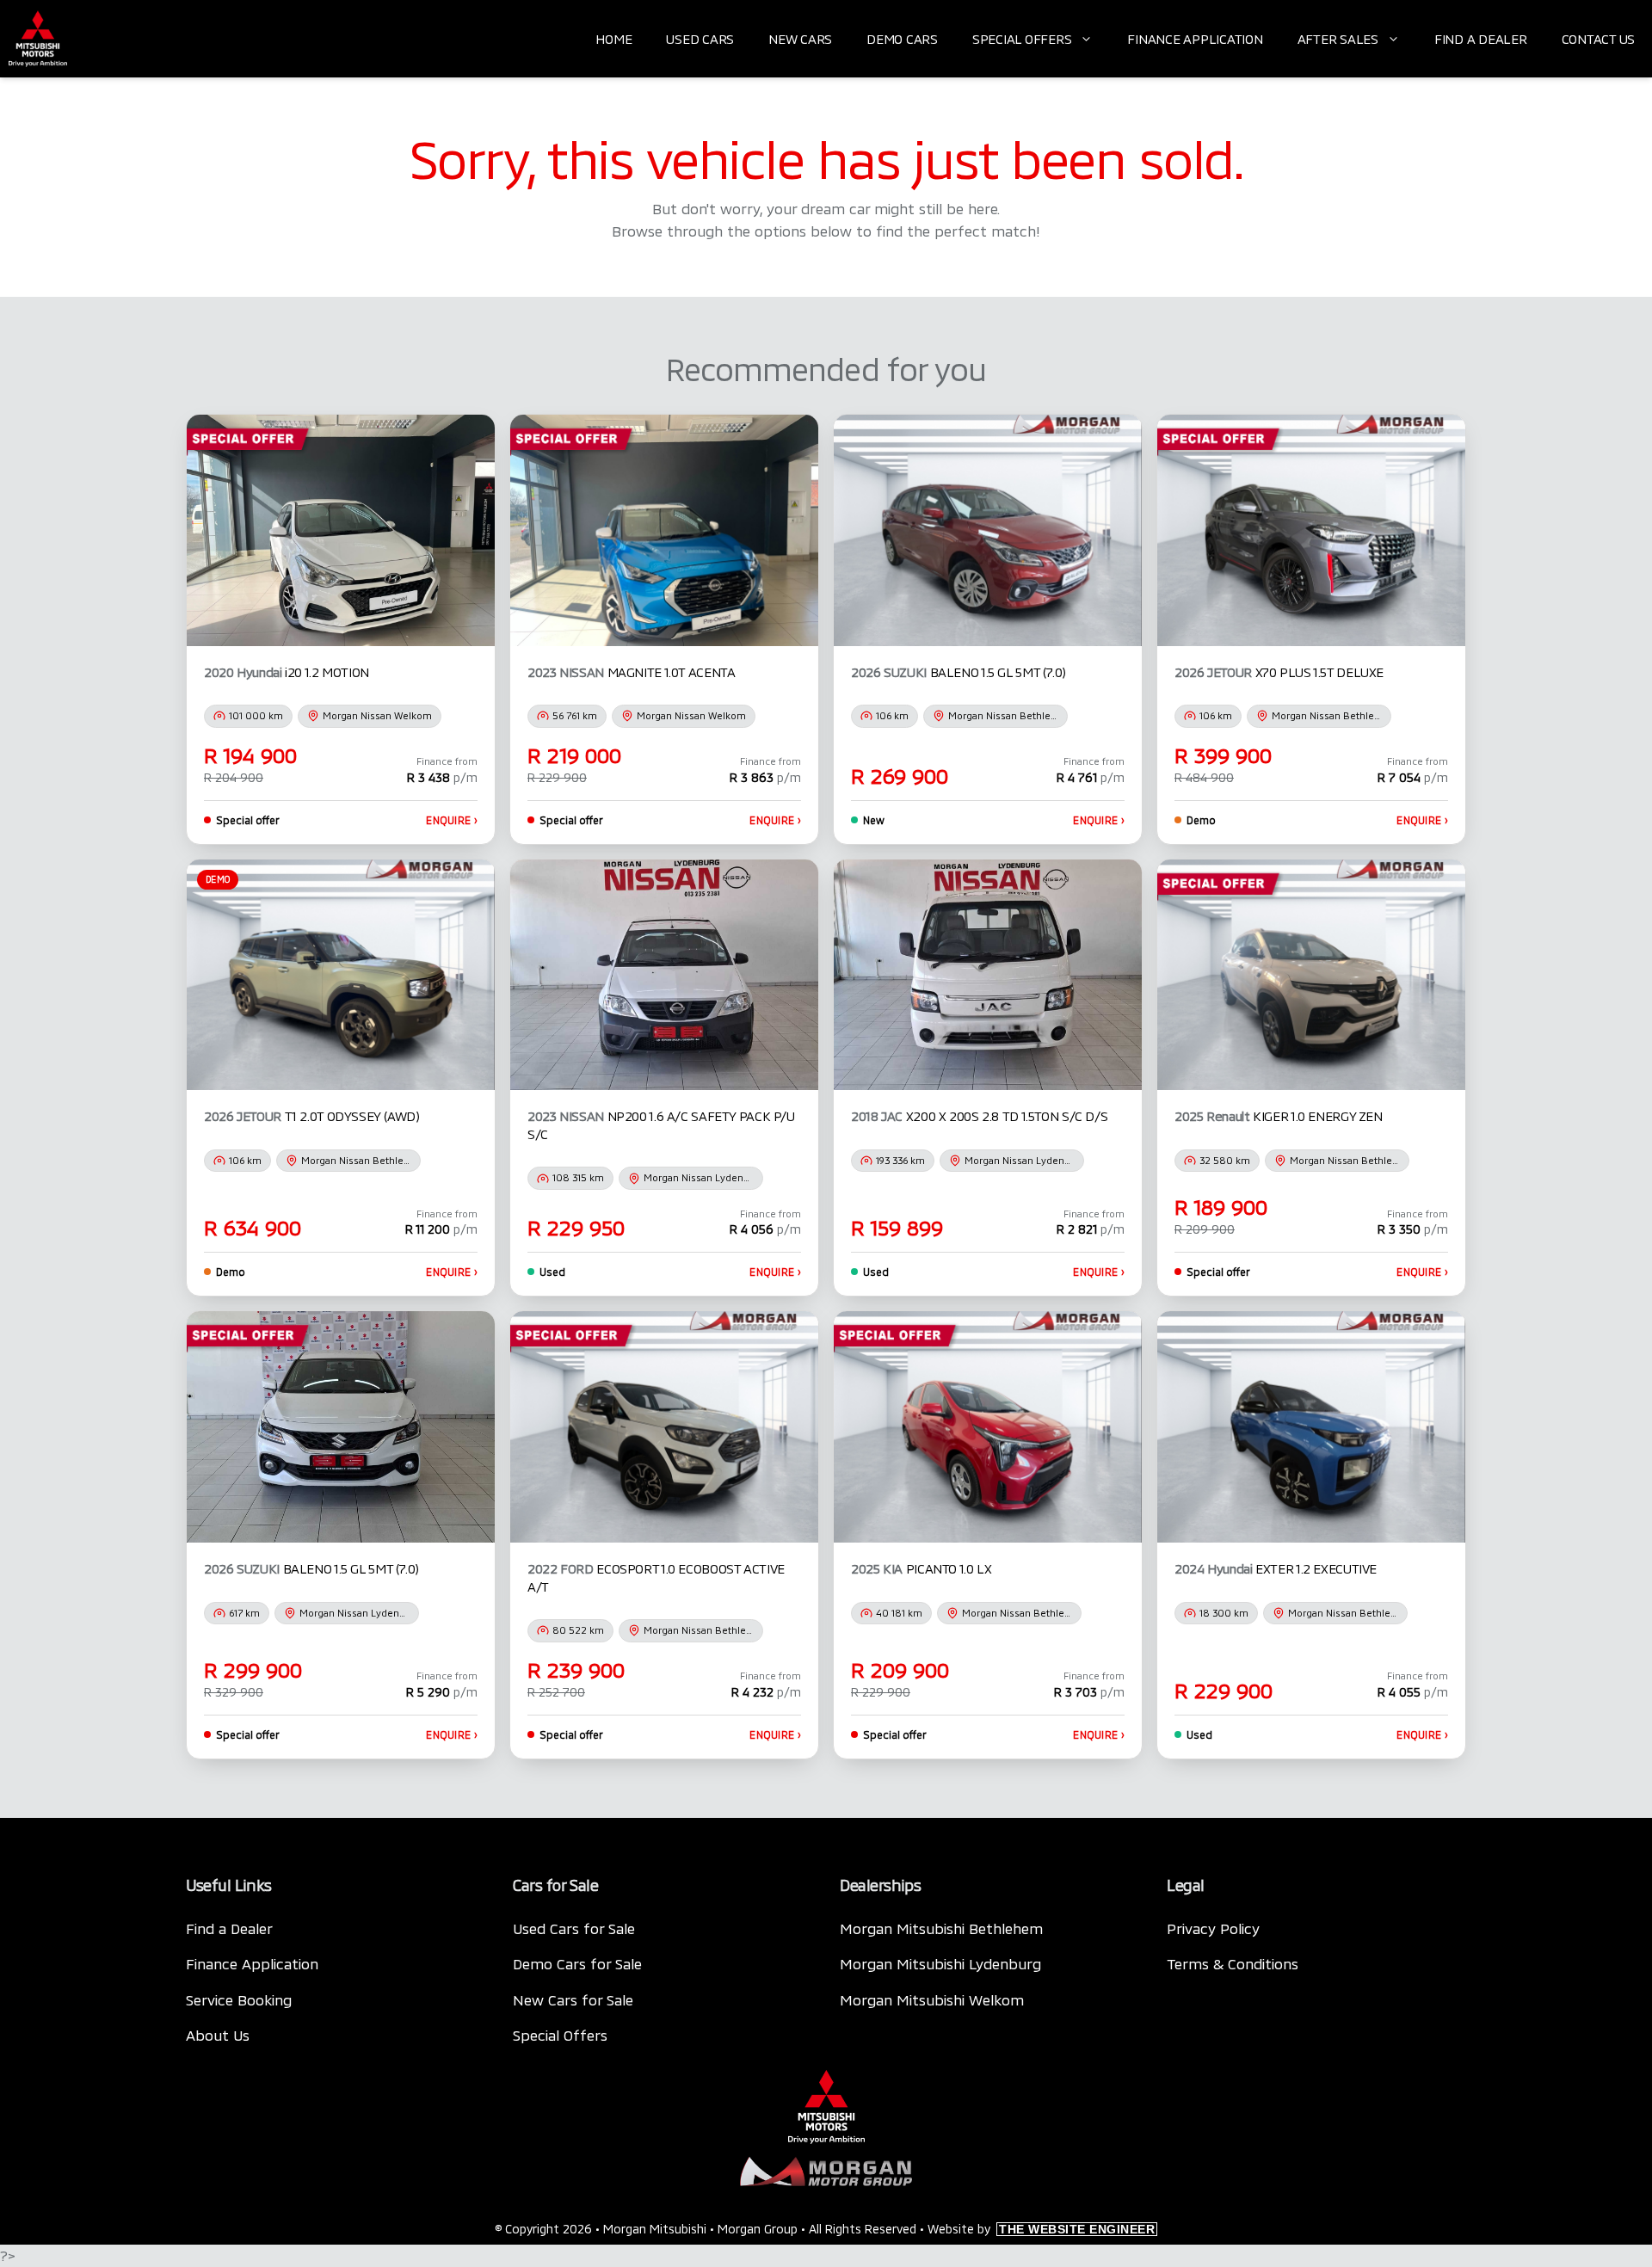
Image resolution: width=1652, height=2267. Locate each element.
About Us (218, 2035)
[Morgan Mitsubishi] (38, 39)
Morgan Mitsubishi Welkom (932, 1999)
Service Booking (239, 1999)
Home (613, 39)
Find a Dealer (1481, 39)
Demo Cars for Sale (577, 1963)
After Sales (1338, 39)
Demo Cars (902, 39)
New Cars (800, 39)
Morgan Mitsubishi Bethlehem (941, 1928)
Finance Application (1195, 39)
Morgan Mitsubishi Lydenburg (940, 1963)
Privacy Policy (1213, 1928)
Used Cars (700, 39)
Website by (1041, 2229)
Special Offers (1022, 39)
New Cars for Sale (573, 1999)
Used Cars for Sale (574, 1928)
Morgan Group (758, 2229)
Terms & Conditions (1233, 1963)
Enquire (452, 820)
